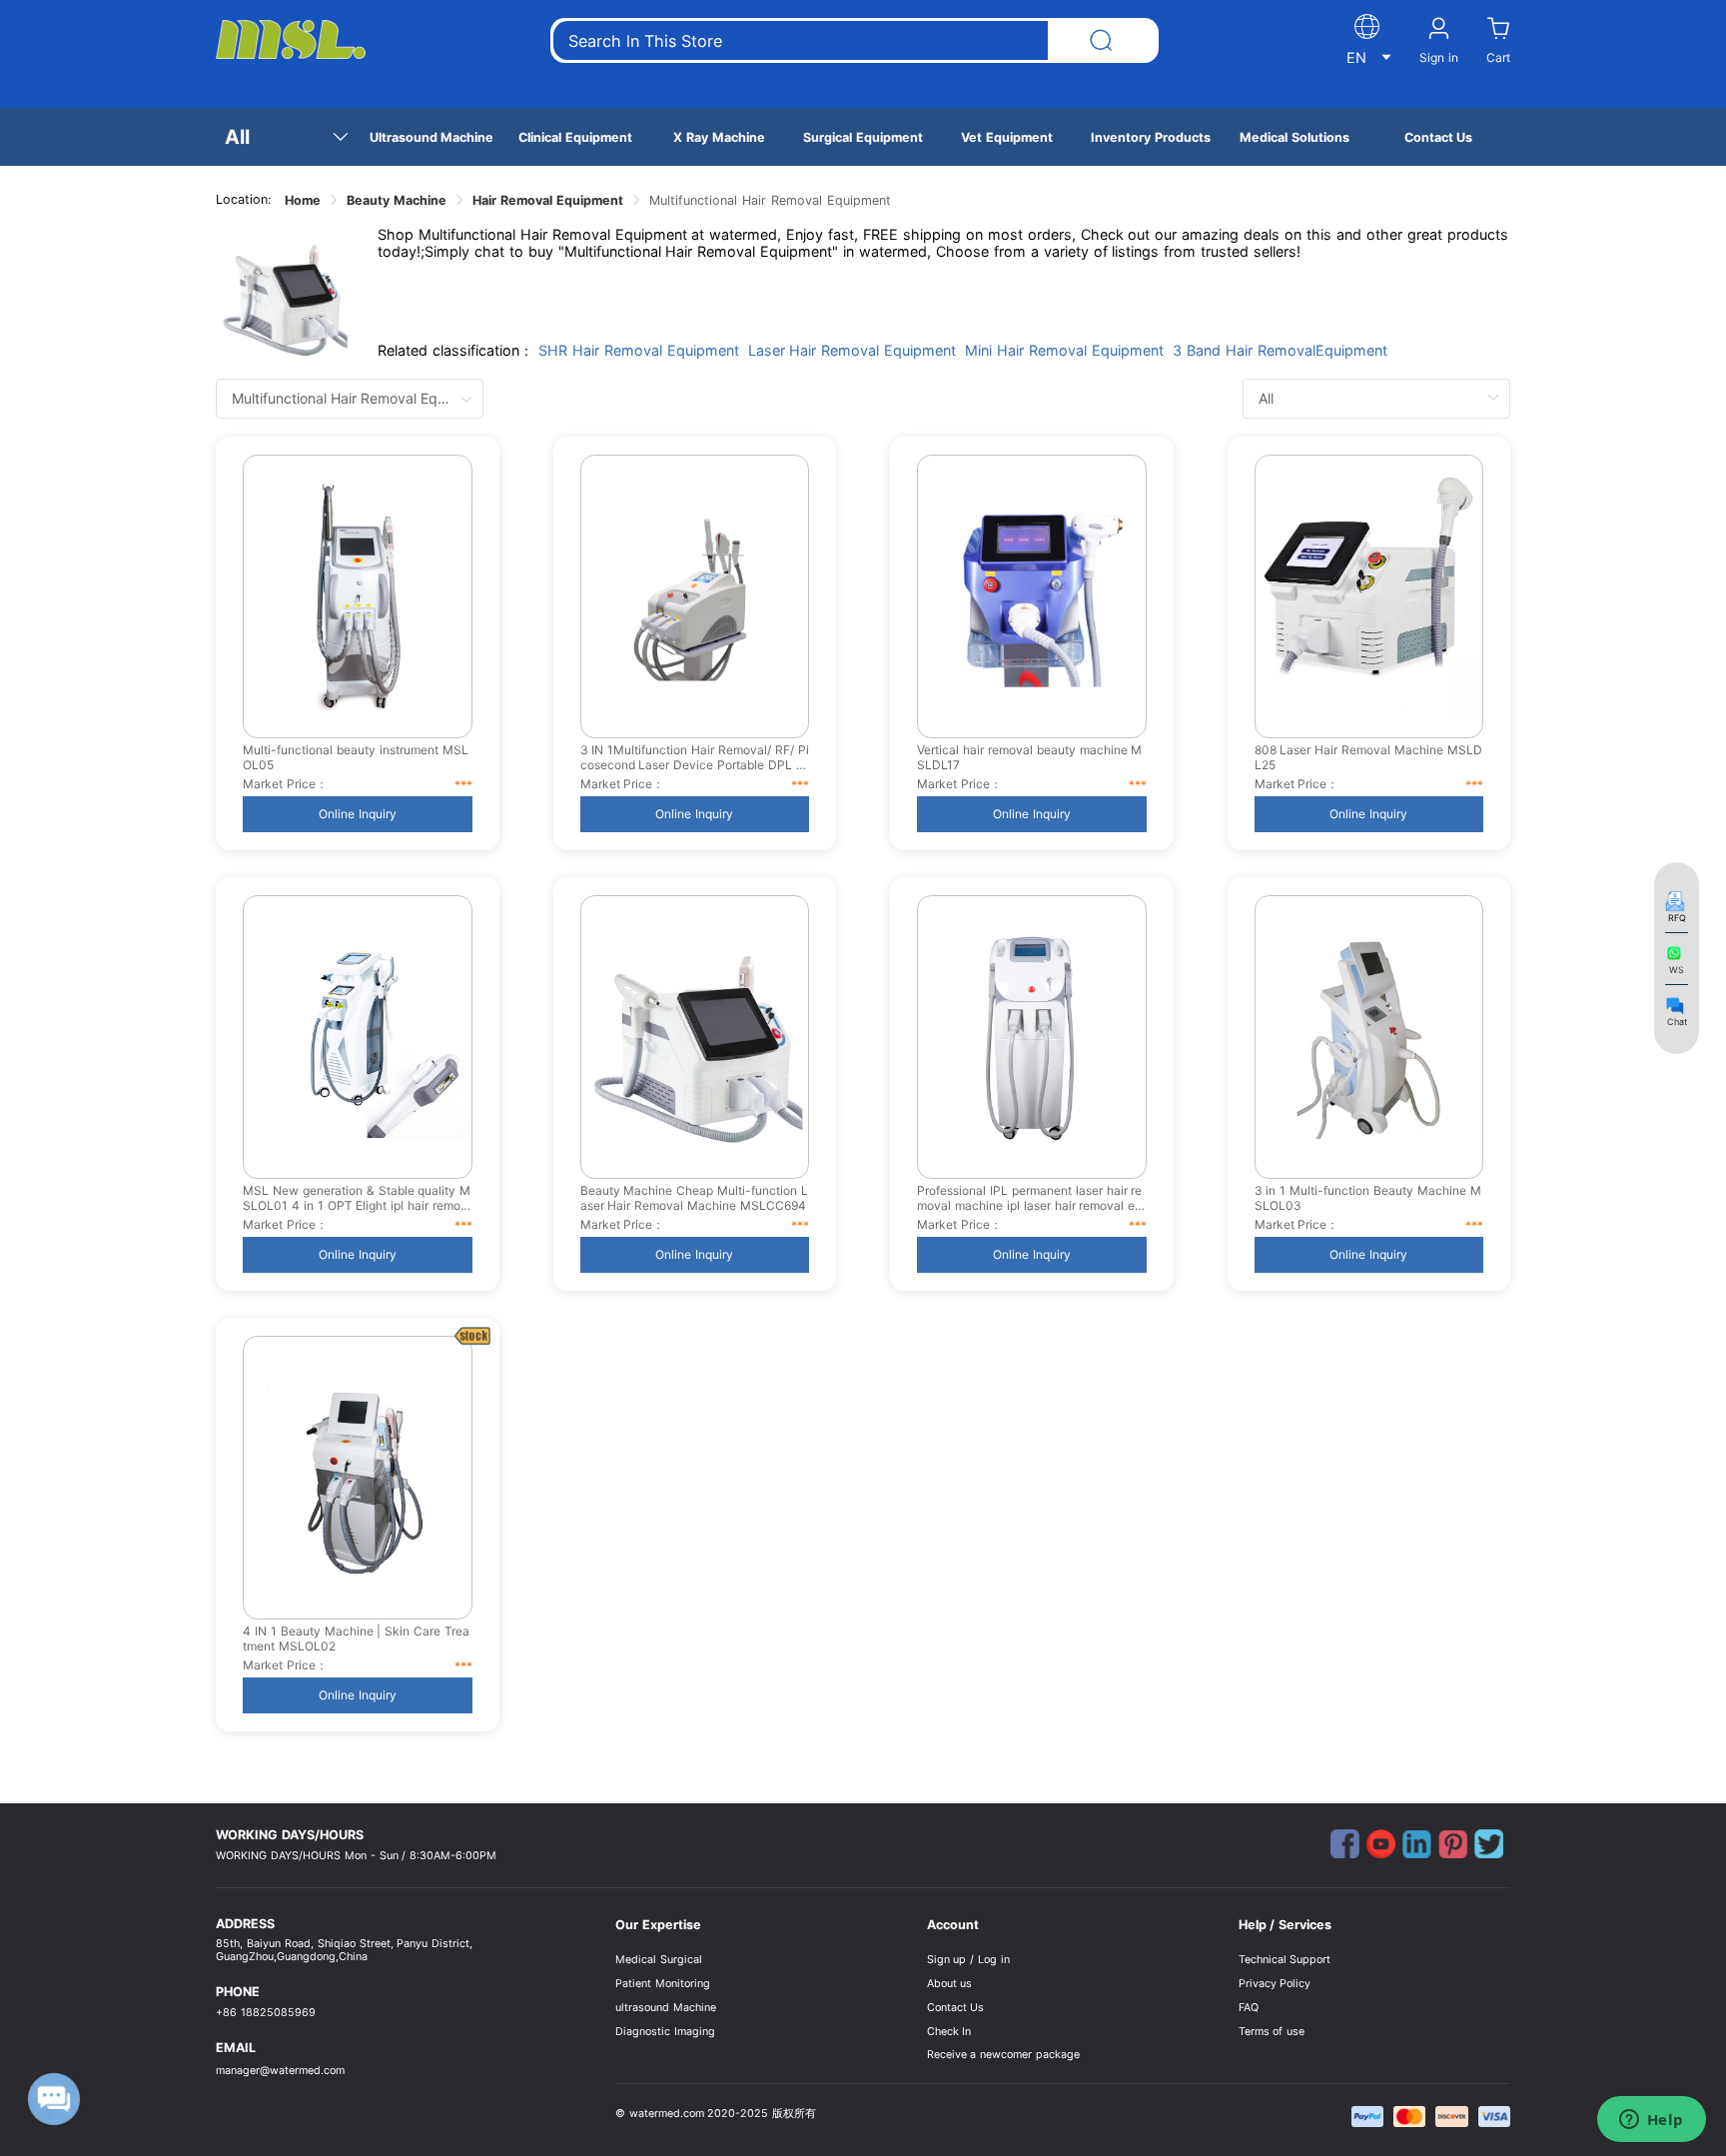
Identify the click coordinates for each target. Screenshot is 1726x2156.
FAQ (1249, 2008)
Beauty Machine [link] (397, 200)
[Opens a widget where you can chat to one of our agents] (1651, 2121)
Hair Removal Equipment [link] (548, 200)
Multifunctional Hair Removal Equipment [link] (770, 200)
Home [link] (303, 200)
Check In (949, 2032)
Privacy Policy (1275, 1984)
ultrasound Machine (666, 2008)
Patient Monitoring (663, 1984)
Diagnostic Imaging (665, 2032)
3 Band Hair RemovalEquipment (1280, 350)
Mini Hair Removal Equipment (1064, 350)
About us (950, 1984)
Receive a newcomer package (1004, 2055)
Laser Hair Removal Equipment (853, 350)
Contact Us (956, 2008)
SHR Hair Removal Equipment (639, 350)
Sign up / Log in (969, 1960)
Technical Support (1285, 1960)
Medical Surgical (659, 1960)
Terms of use (1272, 2032)
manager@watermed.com (280, 2071)
